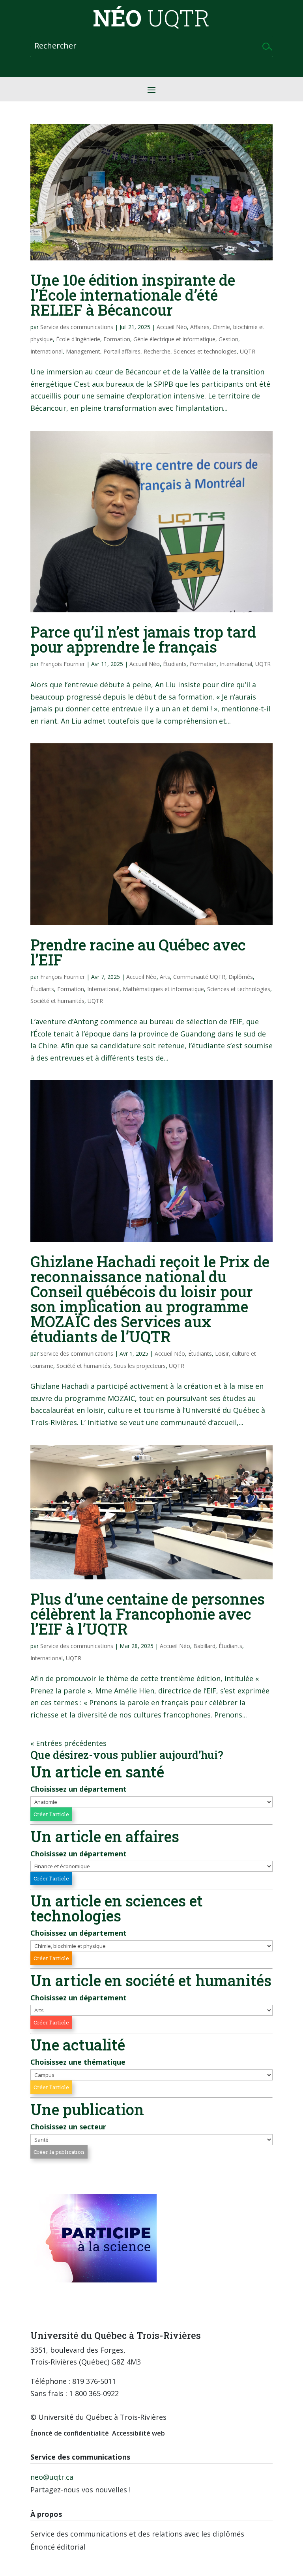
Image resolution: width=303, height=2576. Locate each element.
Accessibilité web (138, 2433)
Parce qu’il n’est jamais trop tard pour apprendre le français (143, 639)
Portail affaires (122, 351)
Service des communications (77, 327)
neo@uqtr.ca (52, 2477)
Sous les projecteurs (140, 1366)
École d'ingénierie (78, 339)
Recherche (157, 351)
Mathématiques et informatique (163, 989)
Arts (165, 977)
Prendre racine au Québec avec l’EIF (138, 952)
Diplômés (241, 977)
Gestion (228, 339)
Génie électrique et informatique (174, 339)
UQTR (248, 351)
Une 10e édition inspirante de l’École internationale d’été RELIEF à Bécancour (133, 295)
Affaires (200, 327)
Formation (117, 339)
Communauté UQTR (199, 977)
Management (83, 351)
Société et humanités (57, 1001)
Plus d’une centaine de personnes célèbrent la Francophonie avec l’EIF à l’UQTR (148, 1614)
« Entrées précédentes (68, 1743)
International (47, 351)
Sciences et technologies (205, 351)
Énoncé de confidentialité (70, 2433)
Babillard (204, 1646)
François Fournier (63, 664)
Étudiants (175, 664)
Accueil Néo (172, 327)
